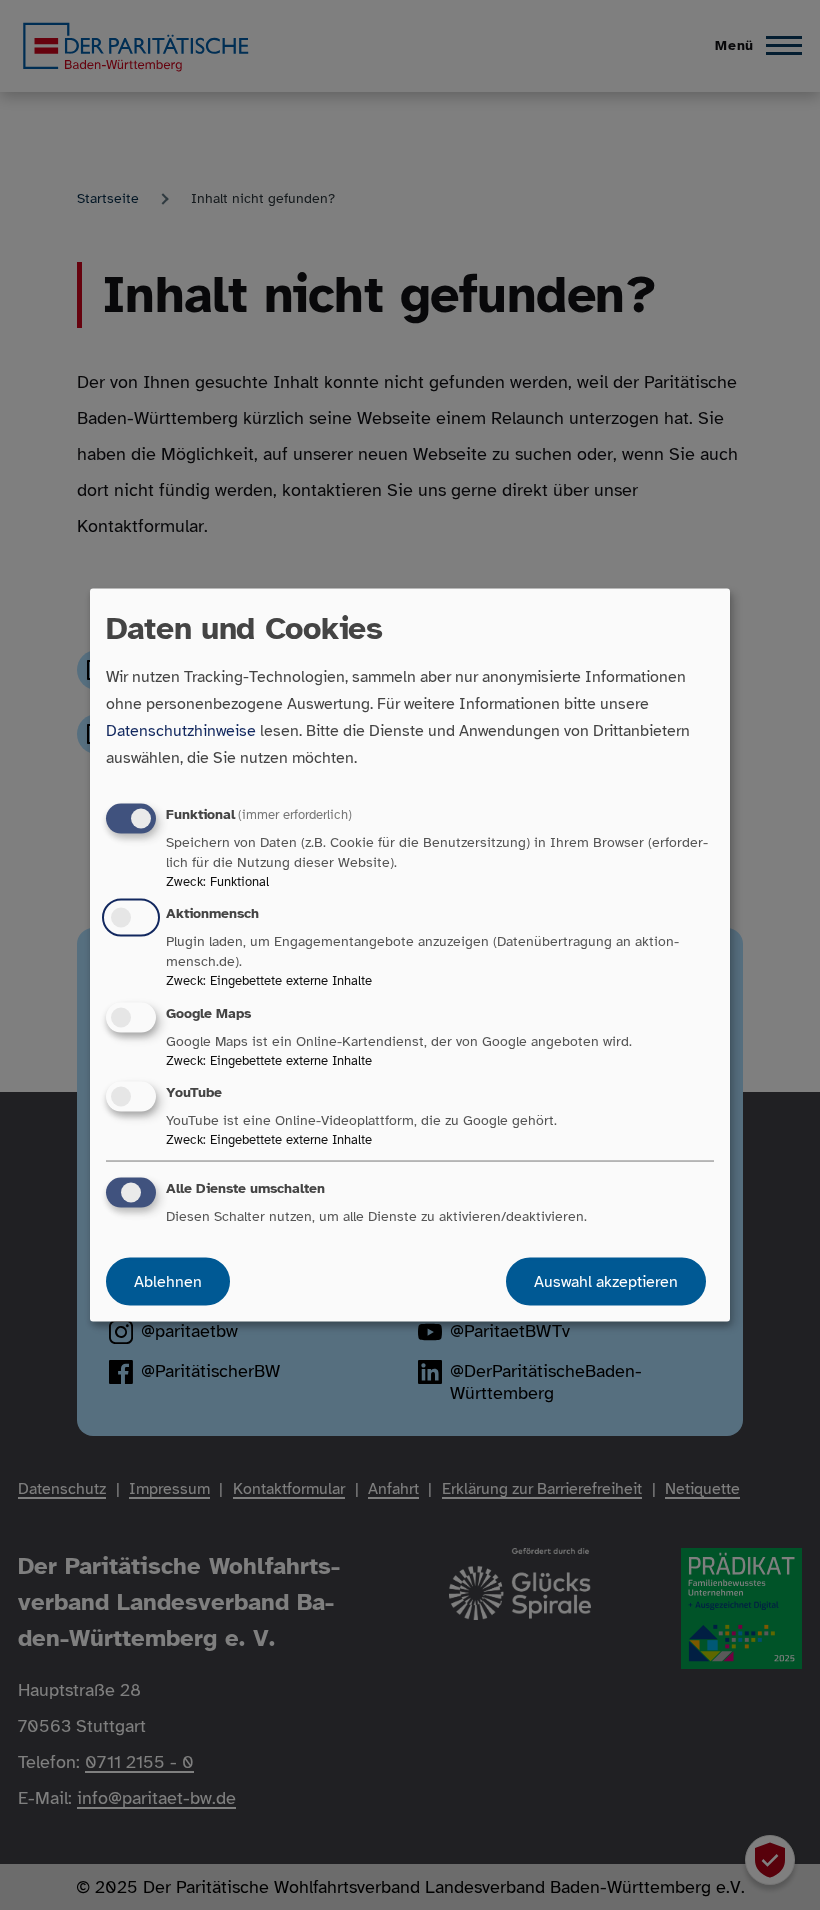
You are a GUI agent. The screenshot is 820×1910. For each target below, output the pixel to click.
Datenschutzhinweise (181, 731)
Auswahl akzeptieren (606, 1281)
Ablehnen (168, 1281)
